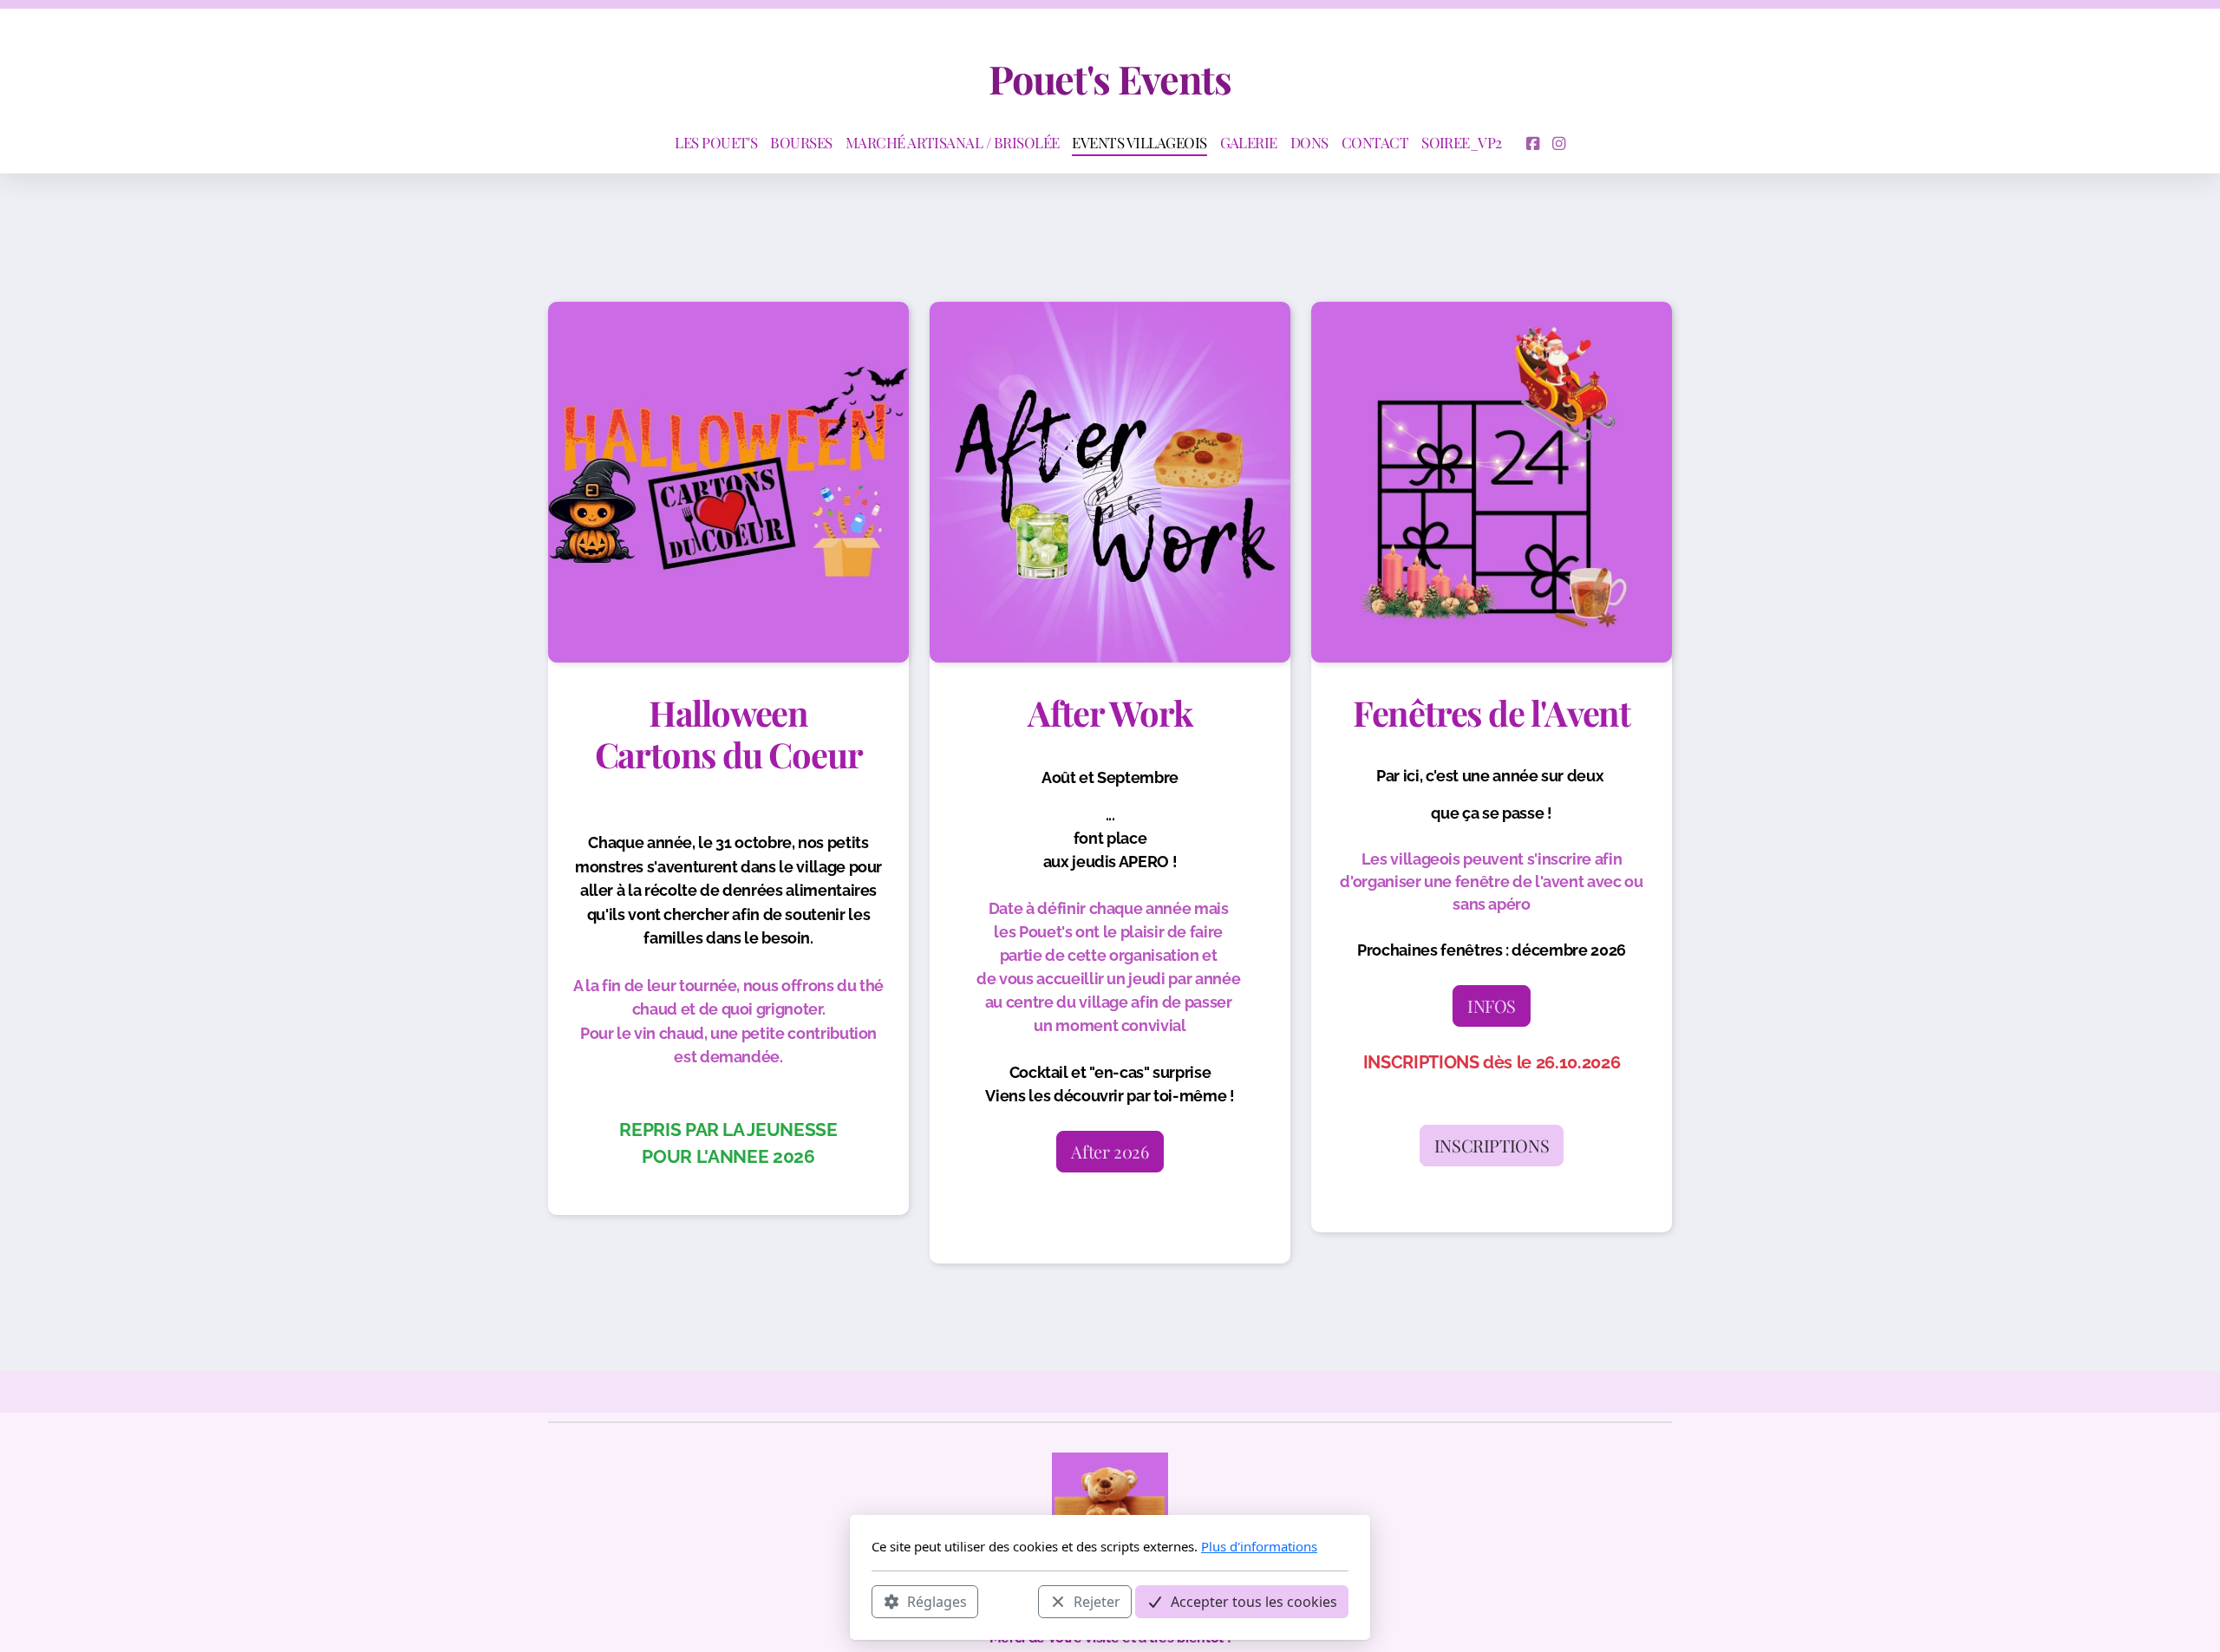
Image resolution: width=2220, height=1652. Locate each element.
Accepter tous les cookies (1254, 1601)
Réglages (937, 1601)
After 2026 (1110, 1151)
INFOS (1492, 1006)
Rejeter (1097, 1601)
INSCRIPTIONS (1492, 1145)
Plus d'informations (1259, 1546)
